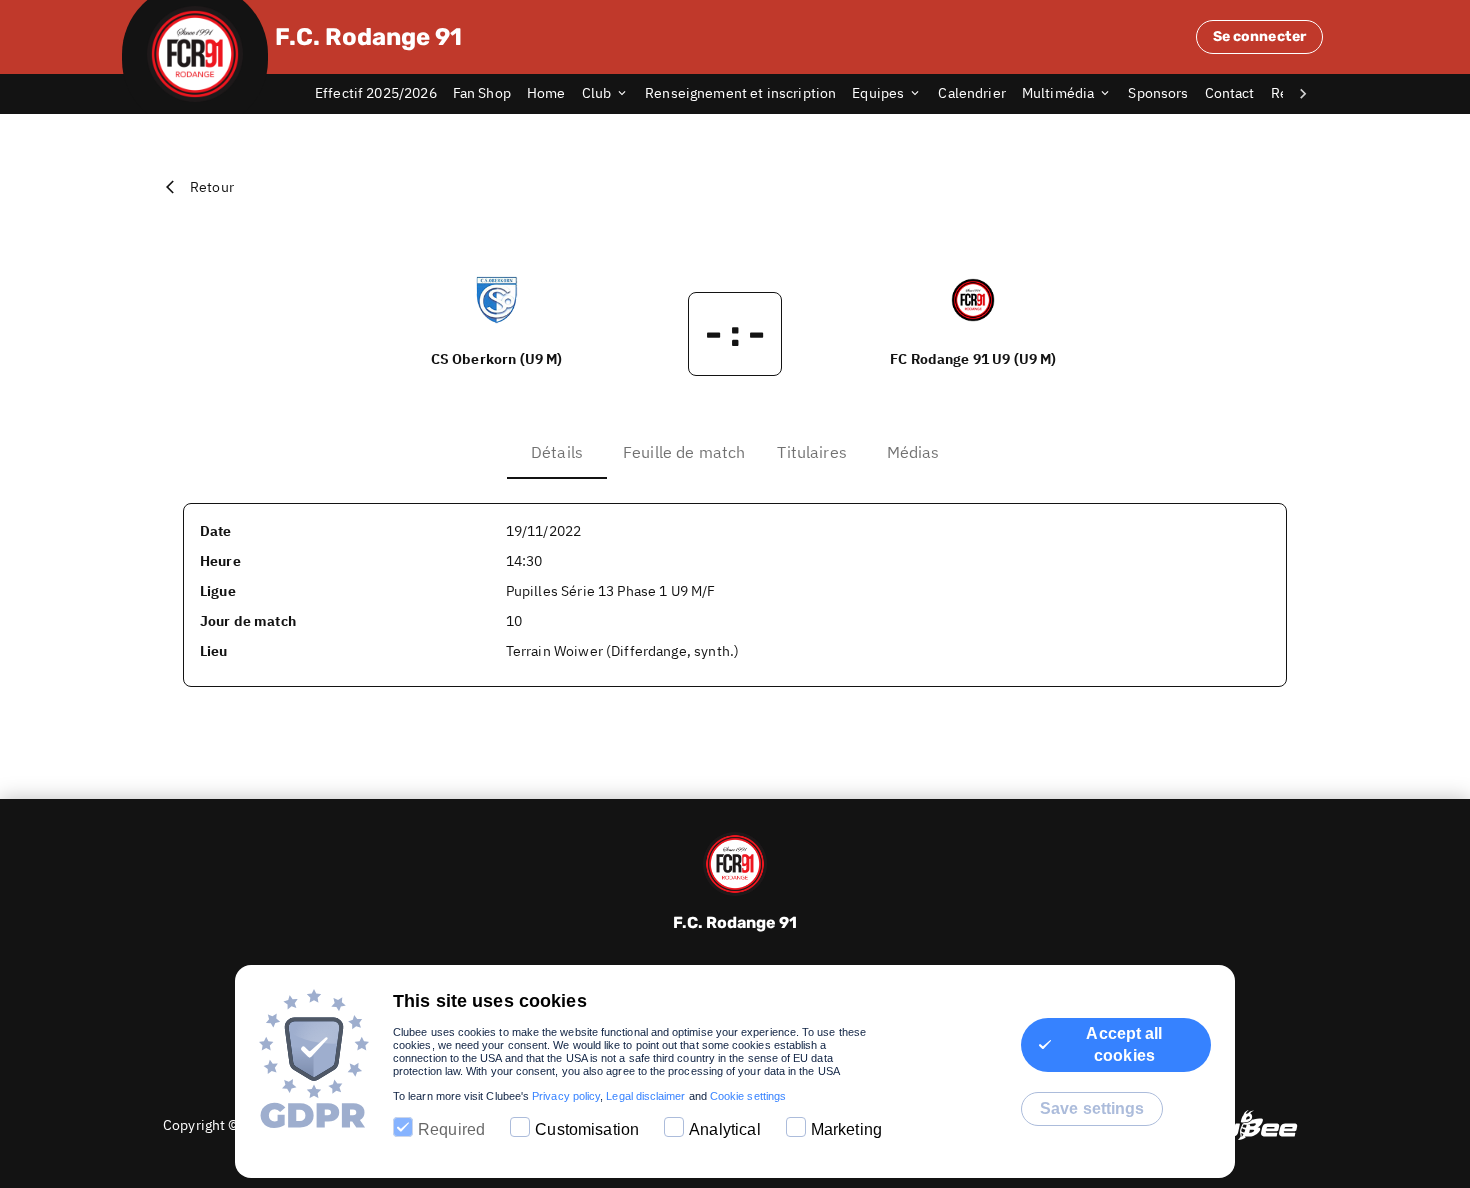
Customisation (587, 1129)
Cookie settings (748, 1096)
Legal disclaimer (645, 1096)
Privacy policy (566, 1096)
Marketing (846, 1129)
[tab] (384, 94)
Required (451, 1129)
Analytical (725, 1129)
